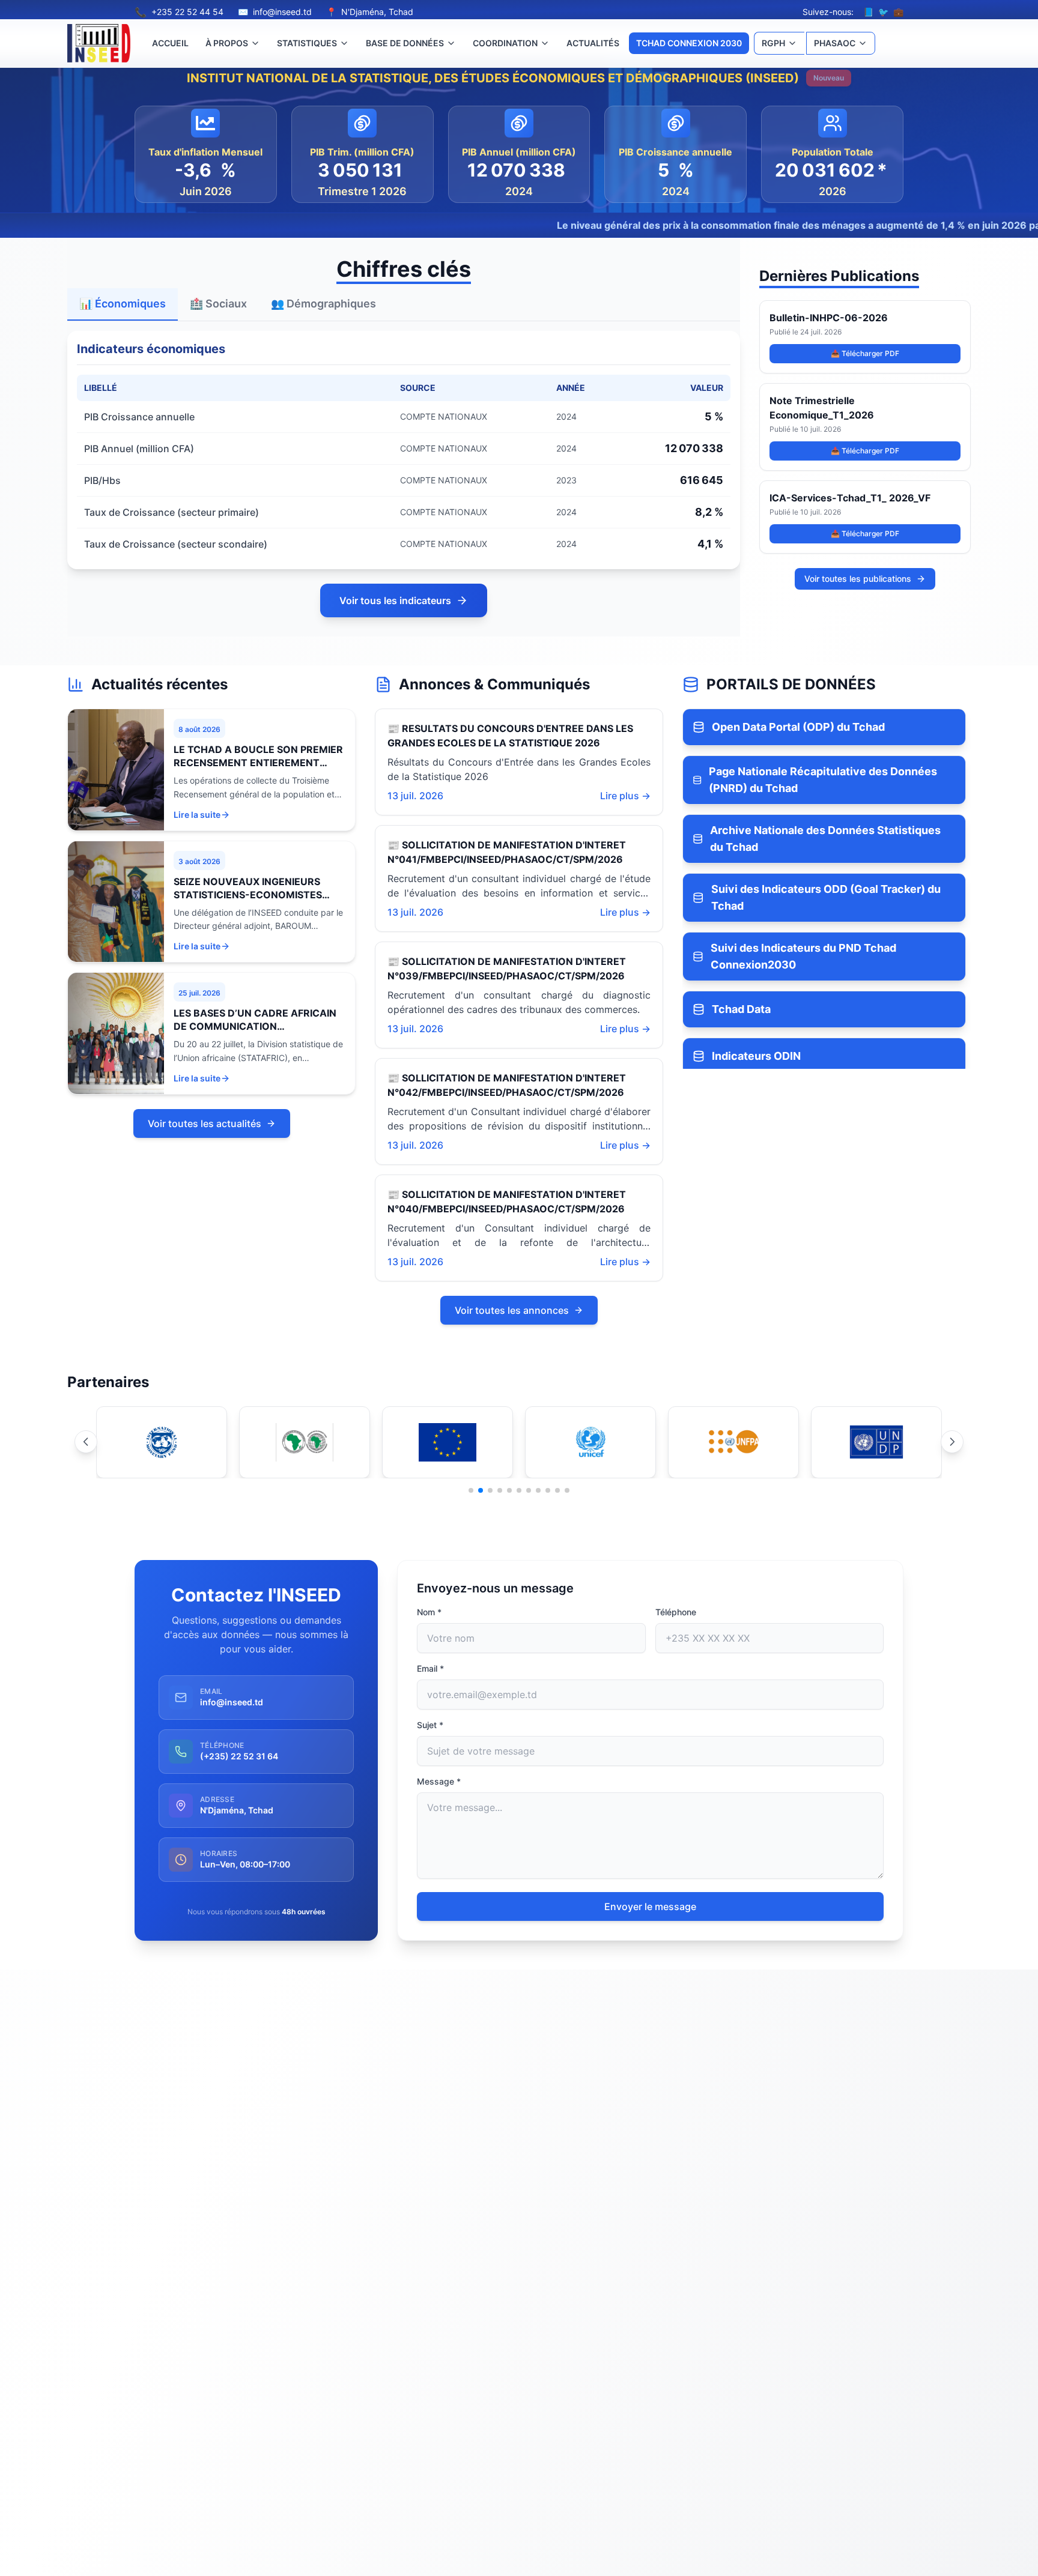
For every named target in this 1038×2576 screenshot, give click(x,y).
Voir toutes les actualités (205, 1123)
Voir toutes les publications (858, 579)
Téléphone (676, 1612)
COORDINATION (505, 43)
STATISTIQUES (307, 43)
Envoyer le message (650, 1906)
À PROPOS (227, 43)
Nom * (429, 1612)
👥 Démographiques (323, 304)
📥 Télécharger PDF (865, 353)
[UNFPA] (733, 1442)
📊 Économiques (123, 304)
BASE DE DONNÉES (405, 43)
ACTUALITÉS (593, 43)
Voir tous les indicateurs (395, 600)
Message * (439, 1781)
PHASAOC (835, 43)
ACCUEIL (170, 43)
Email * (430, 1668)
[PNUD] (876, 1442)
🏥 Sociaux (218, 304)
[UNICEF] (590, 1442)
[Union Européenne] (448, 1442)
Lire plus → (625, 796)
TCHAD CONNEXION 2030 (689, 43)
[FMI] (162, 1442)
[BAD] (305, 1442)
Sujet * (430, 1725)
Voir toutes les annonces (512, 1310)
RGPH (773, 43)
